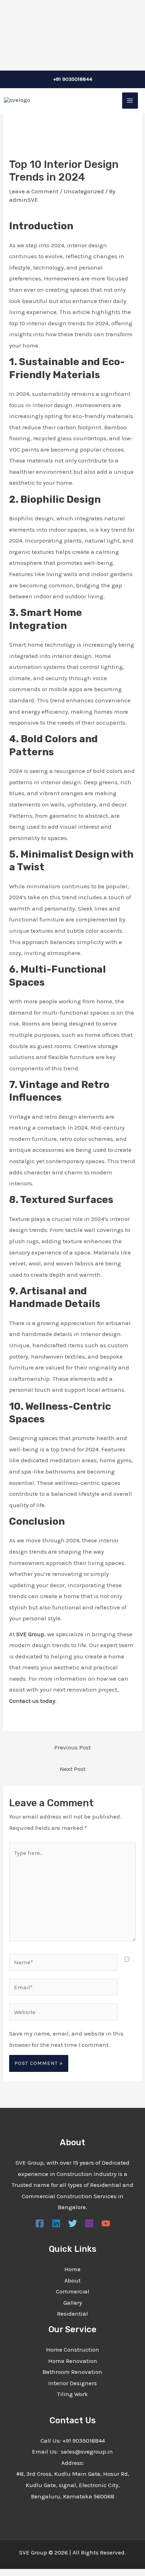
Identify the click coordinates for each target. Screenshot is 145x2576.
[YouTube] (106, 2223)
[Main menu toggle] (130, 101)
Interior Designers (72, 2383)
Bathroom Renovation (72, 2372)
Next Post (73, 1769)
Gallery (73, 2303)
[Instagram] (89, 2223)
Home (72, 2269)
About (72, 2280)
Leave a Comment (34, 191)
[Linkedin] (56, 2223)
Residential (72, 2314)
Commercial (73, 2291)
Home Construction (73, 2350)
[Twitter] (73, 2223)
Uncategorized (84, 191)
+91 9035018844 (73, 79)
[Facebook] (40, 2223)
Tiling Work (72, 2394)
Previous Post (72, 1747)
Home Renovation (73, 2361)
